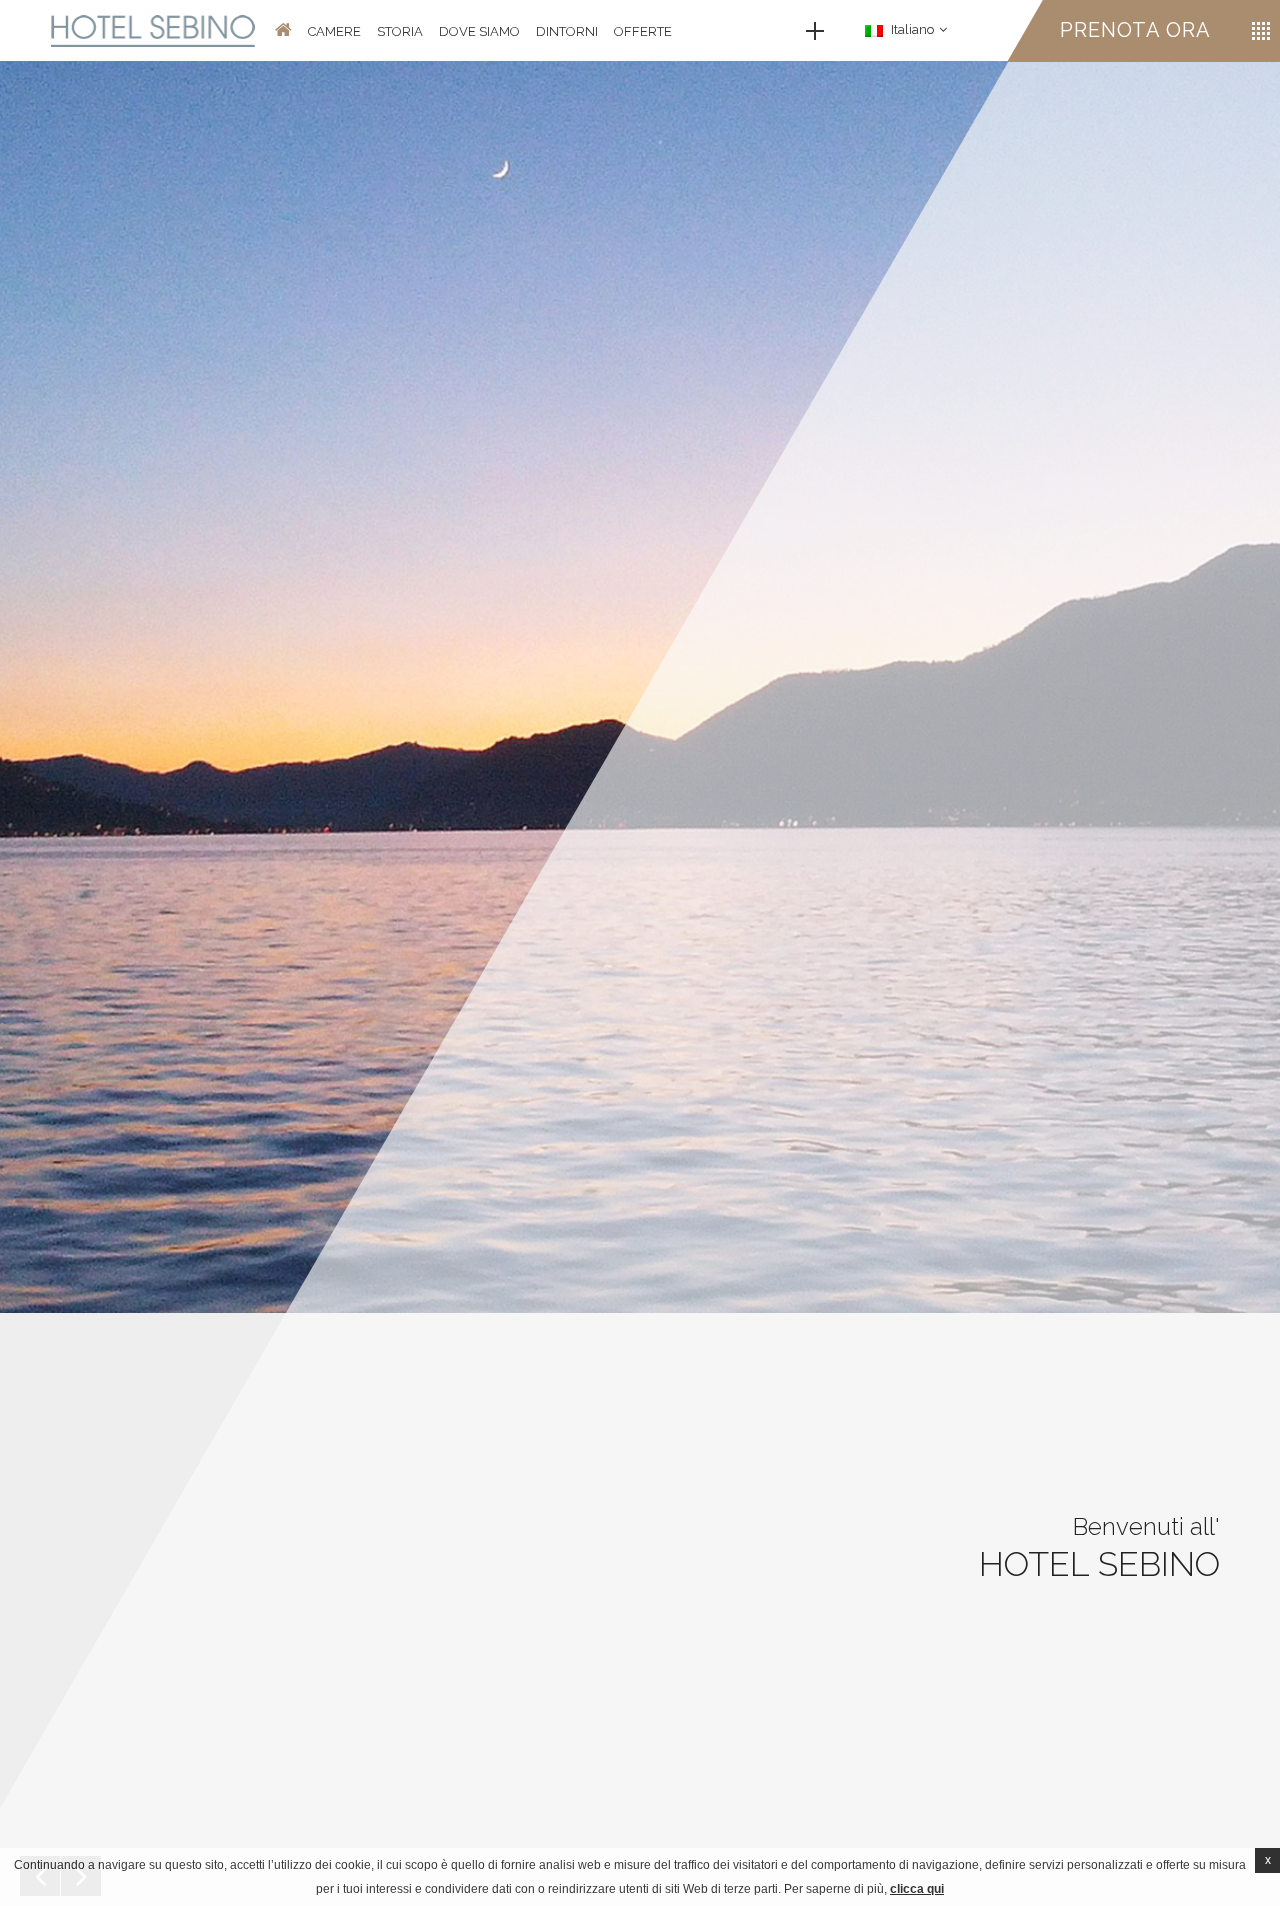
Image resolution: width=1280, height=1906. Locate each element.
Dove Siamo (479, 31)
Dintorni (567, 31)
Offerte (643, 31)
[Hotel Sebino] (153, 30)
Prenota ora (1135, 30)
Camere (334, 31)
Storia (400, 31)
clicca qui (917, 1889)
